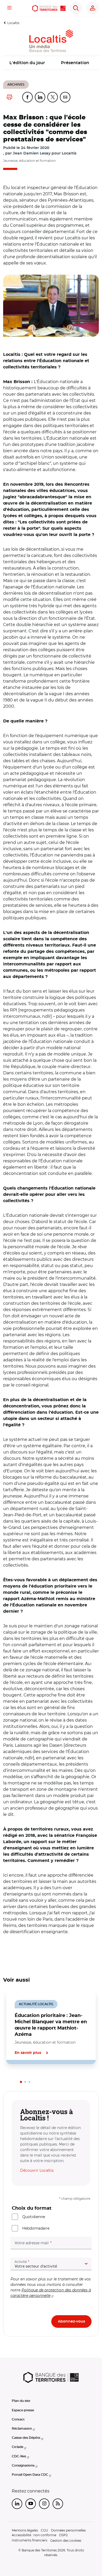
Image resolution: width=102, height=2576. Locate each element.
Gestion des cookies (66, 2541)
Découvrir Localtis (37, 2170)
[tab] (21, 2082)
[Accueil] (49, 8)
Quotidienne (34, 2217)
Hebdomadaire (36, 2228)
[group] (51, 306)
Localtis (13, 23)
